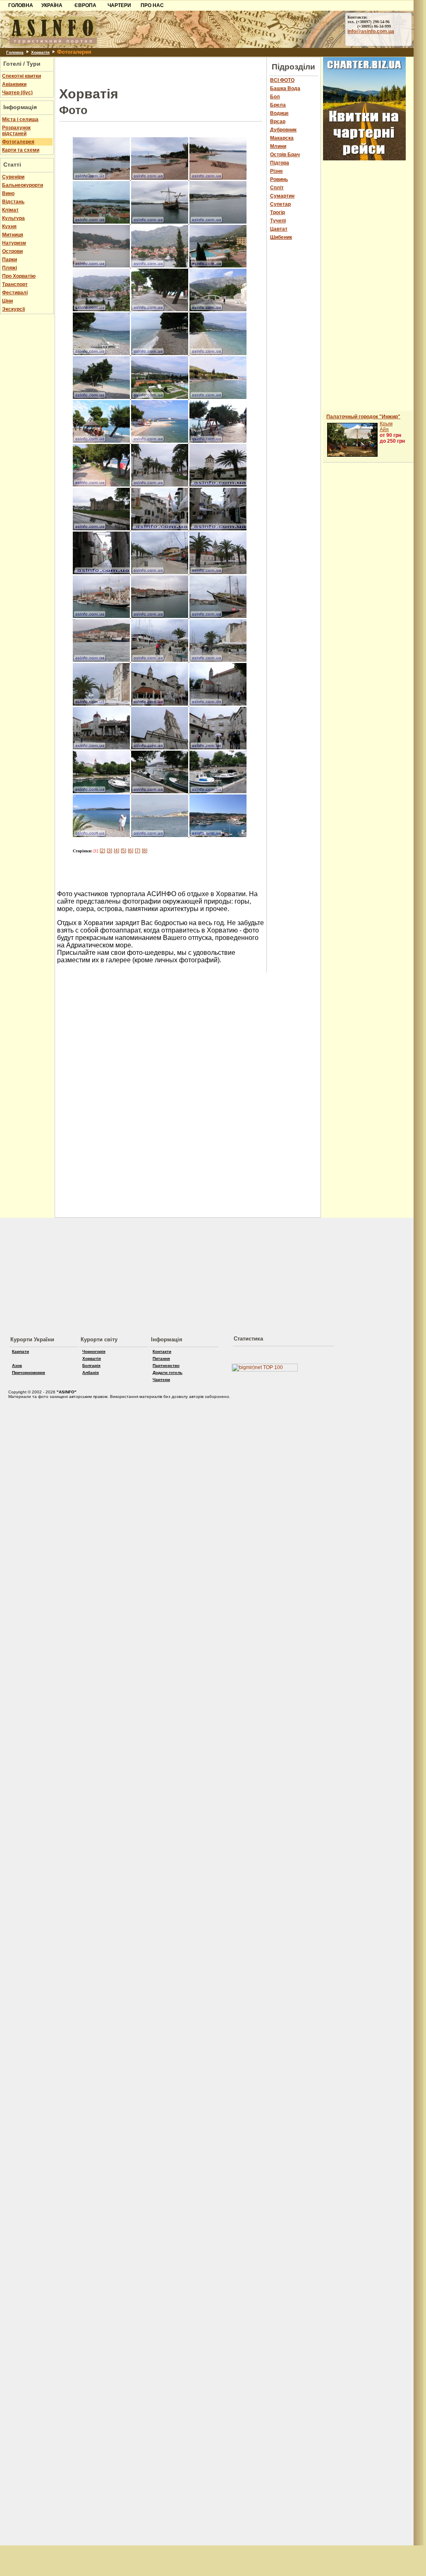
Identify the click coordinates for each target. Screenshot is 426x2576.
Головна (15, 52)
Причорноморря (29, 1373)
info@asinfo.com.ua (371, 31)
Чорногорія (94, 1351)
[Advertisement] (161, 70)
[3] (109, 851)
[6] (130, 851)
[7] (138, 851)
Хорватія (40, 52)
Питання (161, 1358)
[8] (145, 851)
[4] (116, 851)
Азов (17, 1366)
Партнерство (166, 1366)
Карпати (20, 1351)
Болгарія (91, 1366)
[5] (123, 851)
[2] (102, 851)
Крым (386, 424)
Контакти (162, 1351)
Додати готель (168, 1373)
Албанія (91, 1373)
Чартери (161, 1380)
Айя (384, 429)
